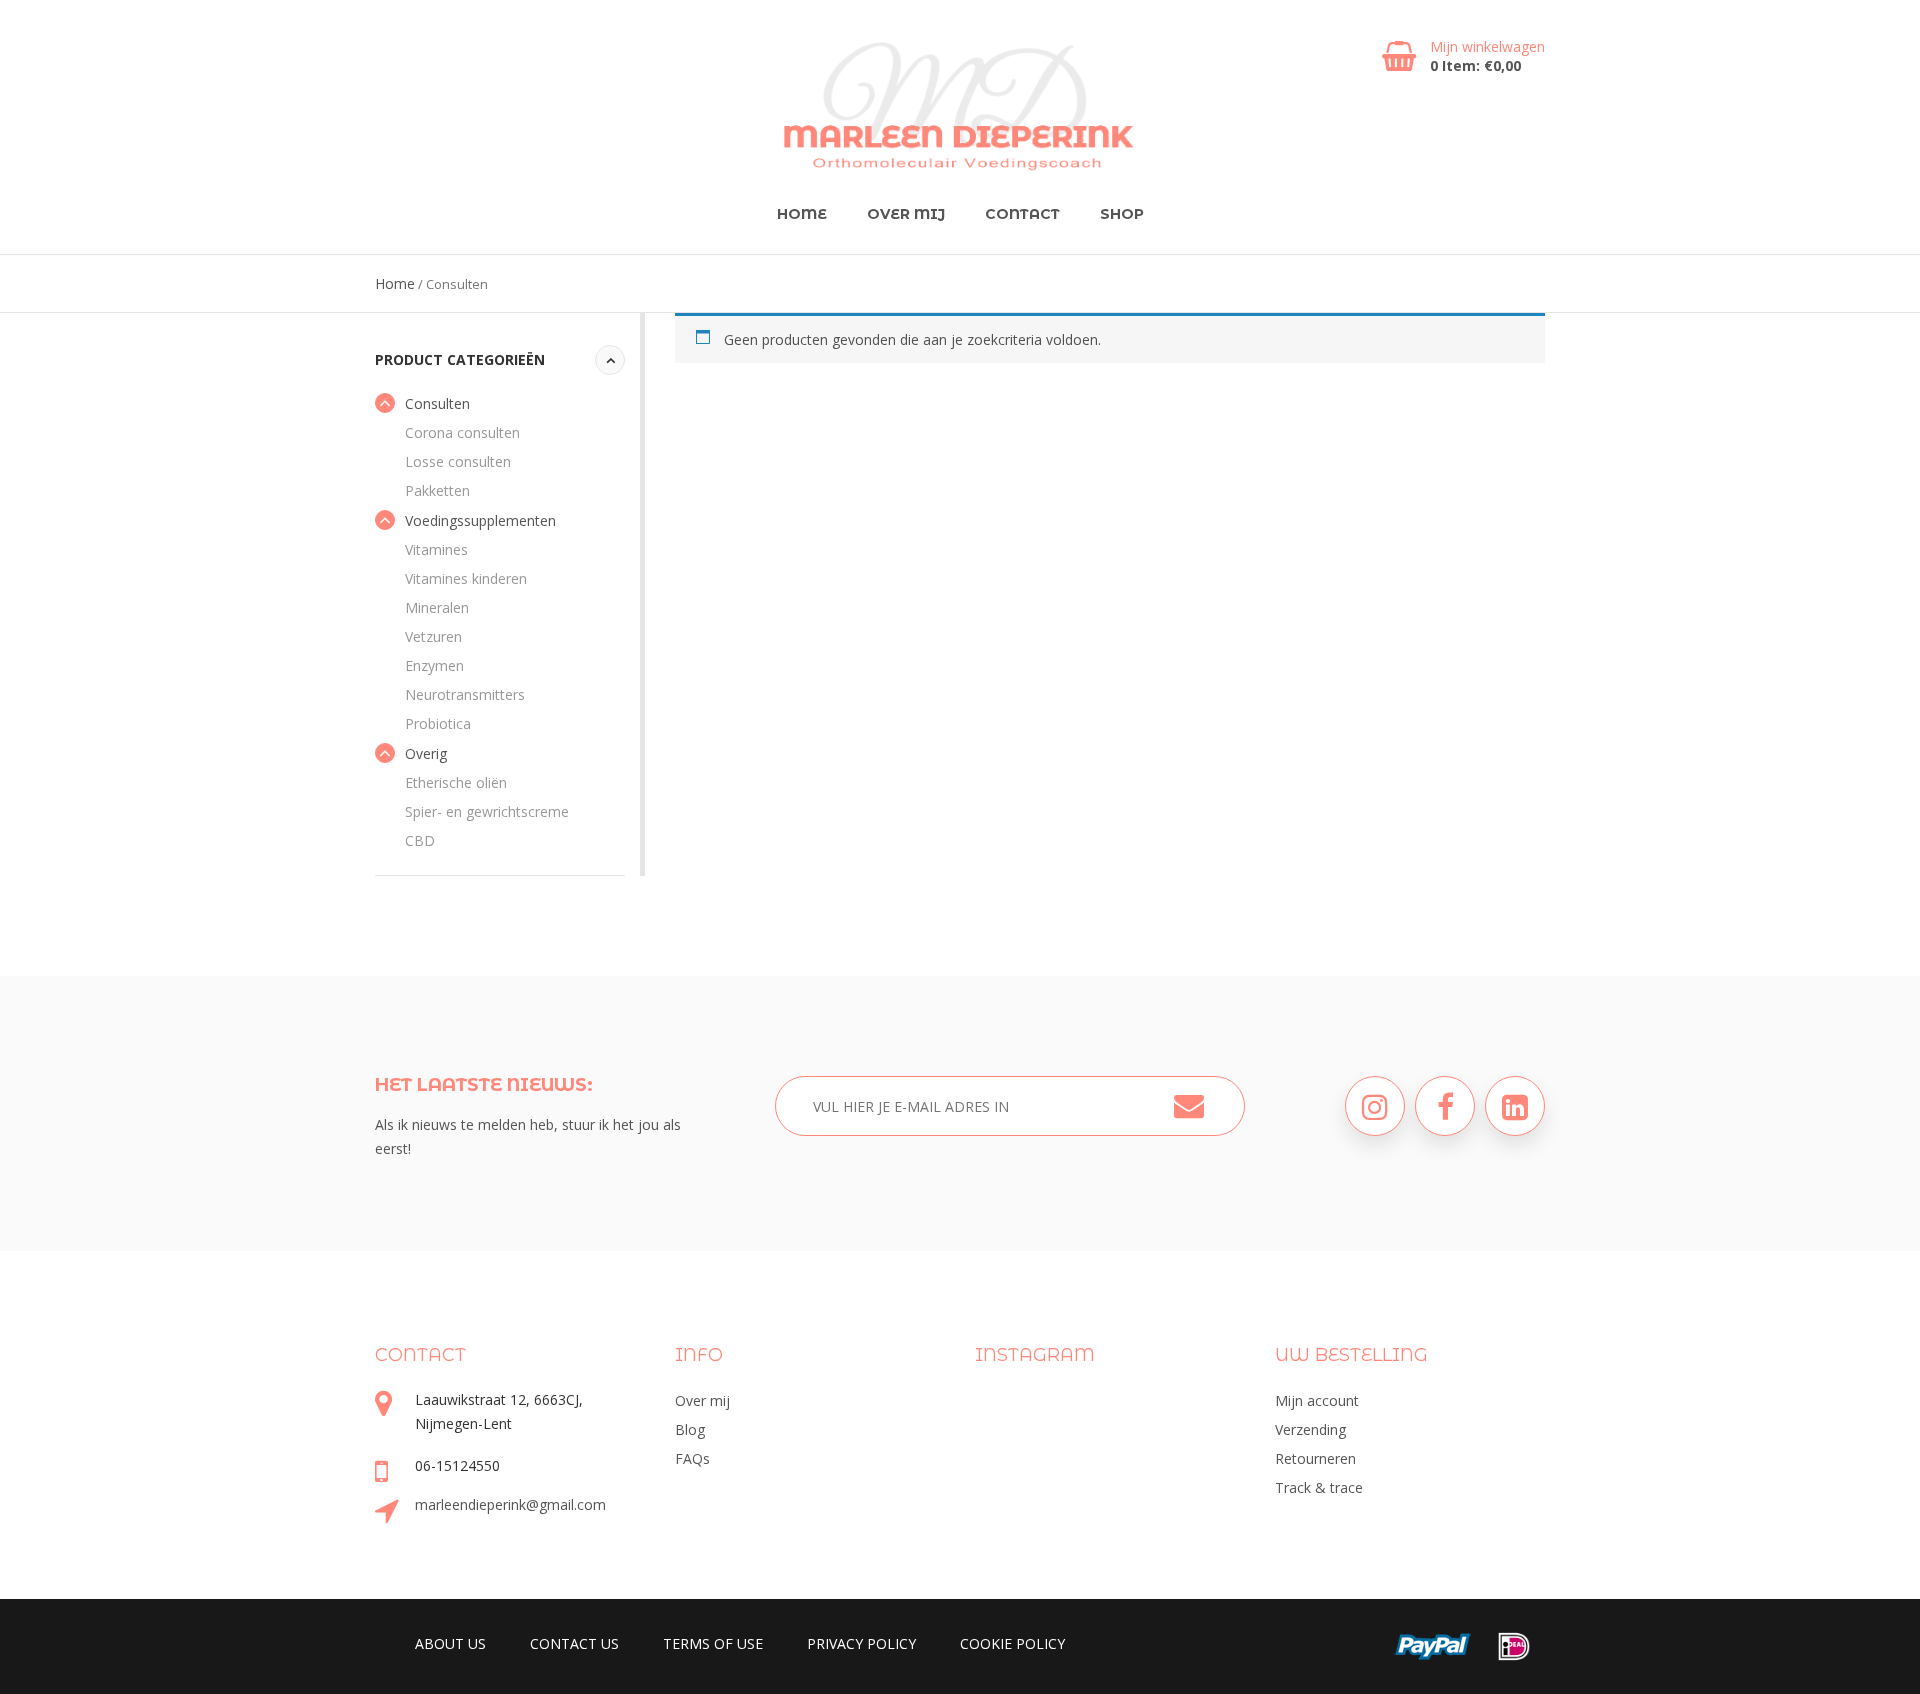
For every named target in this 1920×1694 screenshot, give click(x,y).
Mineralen (437, 607)
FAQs (692, 1458)
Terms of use (713, 1643)
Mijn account (1317, 1400)
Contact (1022, 214)
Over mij (906, 214)
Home (802, 214)
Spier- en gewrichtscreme (487, 811)
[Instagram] (1375, 1106)
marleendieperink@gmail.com (510, 1504)
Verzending (1310, 1429)
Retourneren (1315, 1458)
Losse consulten (458, 461)
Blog (690, 1429)
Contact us (574, 1643)
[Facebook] (1445, 1106)
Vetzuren (433, 636)
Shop (1122, 214)
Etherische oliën (456, 782)
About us (450, 1643)
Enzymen (434, 665)
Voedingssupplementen (480, 520)
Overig (426, 753)
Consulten (437, 403)
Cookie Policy (1012, 1643)
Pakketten (437, 490)
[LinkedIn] (1515, 1106)
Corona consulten (462, 432)
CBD (420, 840)
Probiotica (438, 723)
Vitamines (436, 549)
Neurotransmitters (465, 694)
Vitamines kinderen (466, 578)
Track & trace (1319, 1487)
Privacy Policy (861, 1643)
